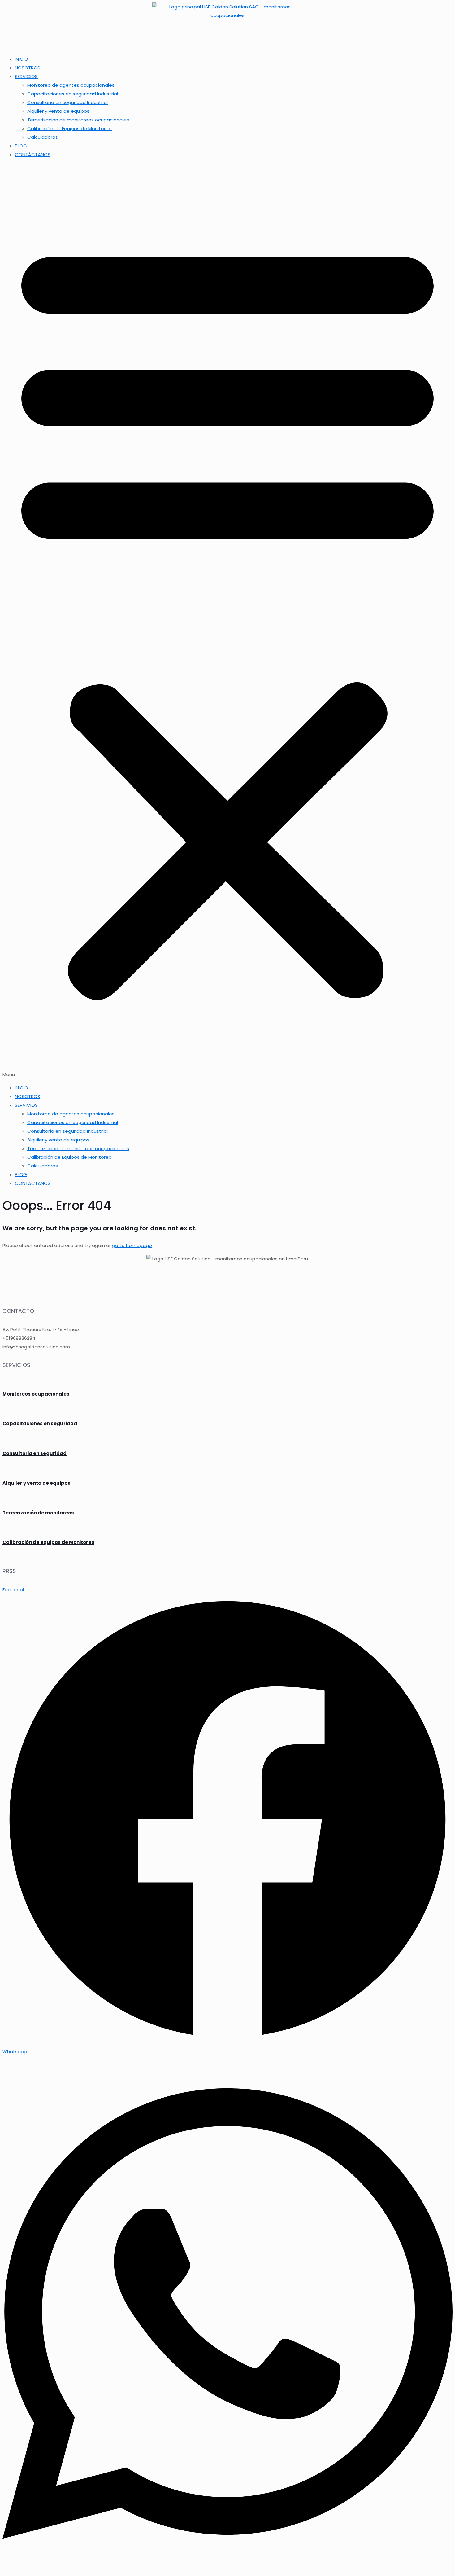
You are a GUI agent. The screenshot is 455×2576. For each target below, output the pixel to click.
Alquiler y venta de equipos (58, 111)
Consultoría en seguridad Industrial (67, 102)
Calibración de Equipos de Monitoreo (69, 128)
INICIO (22, 59)
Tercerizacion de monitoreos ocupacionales (78, 120)
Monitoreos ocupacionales (36, 1394)
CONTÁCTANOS (33, 154)
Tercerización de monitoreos (38, 1513)
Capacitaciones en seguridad (40, 1424)
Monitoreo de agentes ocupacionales (71, 85)
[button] (227, 621)
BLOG (21, 146)
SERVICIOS (26, 76)
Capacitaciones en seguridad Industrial (73, 94)
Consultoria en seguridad (35, 1453)
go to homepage (132, 1245)
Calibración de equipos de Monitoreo (48, 1542)
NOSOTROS (28, 68)
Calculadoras (43, 137)
